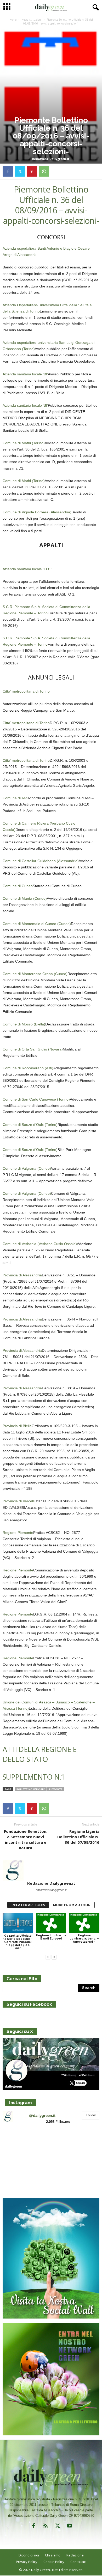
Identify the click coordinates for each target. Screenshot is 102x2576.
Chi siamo (53, 2555)
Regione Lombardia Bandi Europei (51, 1937)
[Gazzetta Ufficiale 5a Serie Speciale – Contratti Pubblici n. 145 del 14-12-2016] (18, 1923)
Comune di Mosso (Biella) (24, 1024)
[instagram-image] (18, 2144)
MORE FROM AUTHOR (72, 1905)
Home (13, 20)
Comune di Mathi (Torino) (24, 443)
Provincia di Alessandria (22, 1275)
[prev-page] (48, 1957)
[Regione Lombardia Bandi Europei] (51, 1923)
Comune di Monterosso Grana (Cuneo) (35, 974)
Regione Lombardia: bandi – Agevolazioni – (84, 1939)
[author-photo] (51, 1870)
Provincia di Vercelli (19, 1501)
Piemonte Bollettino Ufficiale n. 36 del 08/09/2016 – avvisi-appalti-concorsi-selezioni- (51, 205)
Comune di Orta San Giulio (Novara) (33, 1049)
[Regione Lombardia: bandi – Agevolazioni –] (84, 1923)
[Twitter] (20, 171)
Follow (91, 2115)
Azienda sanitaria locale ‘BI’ (25, 374)
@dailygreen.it (42, 2115)
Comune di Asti (15, 798)
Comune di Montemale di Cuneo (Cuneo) (37, 924)
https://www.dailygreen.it (51, 1890)
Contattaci (78, 2562)
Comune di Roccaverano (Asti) (28, 1068)
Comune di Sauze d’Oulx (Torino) (30, 1125)
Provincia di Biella (17, 1426)
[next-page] (54, 1957)
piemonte (56, 1789)
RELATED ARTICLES (28, 1905)
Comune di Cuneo (18, 886)
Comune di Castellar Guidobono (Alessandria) (41, 861)
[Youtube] (69, 2527)
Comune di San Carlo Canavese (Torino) (36, 1099)
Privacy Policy (27, 2562)
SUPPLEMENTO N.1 (34, 1777)
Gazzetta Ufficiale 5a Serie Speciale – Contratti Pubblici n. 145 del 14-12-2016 (18, 1942)
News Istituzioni (32, 20)
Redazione (75, 2555)
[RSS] (46, 2527)
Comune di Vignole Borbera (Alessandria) (37, 512)
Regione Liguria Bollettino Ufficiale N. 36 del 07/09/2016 (78, 1837)
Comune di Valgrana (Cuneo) (27, 1168)
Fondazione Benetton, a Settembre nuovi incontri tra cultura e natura (26, 1839)
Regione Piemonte (18, 1533)
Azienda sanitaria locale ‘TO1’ (27, 569)
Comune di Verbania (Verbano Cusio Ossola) (40, 1244)
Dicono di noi (29, 2555)
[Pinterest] (32, 171)
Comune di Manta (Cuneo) (25, 898)
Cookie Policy (54, 2562)
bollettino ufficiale (31, 1789)
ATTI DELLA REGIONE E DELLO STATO (39, 1754)
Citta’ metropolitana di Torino (26, 691)
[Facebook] (8, 171)
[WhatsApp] (44, 171)
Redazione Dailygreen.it (51, 159)
